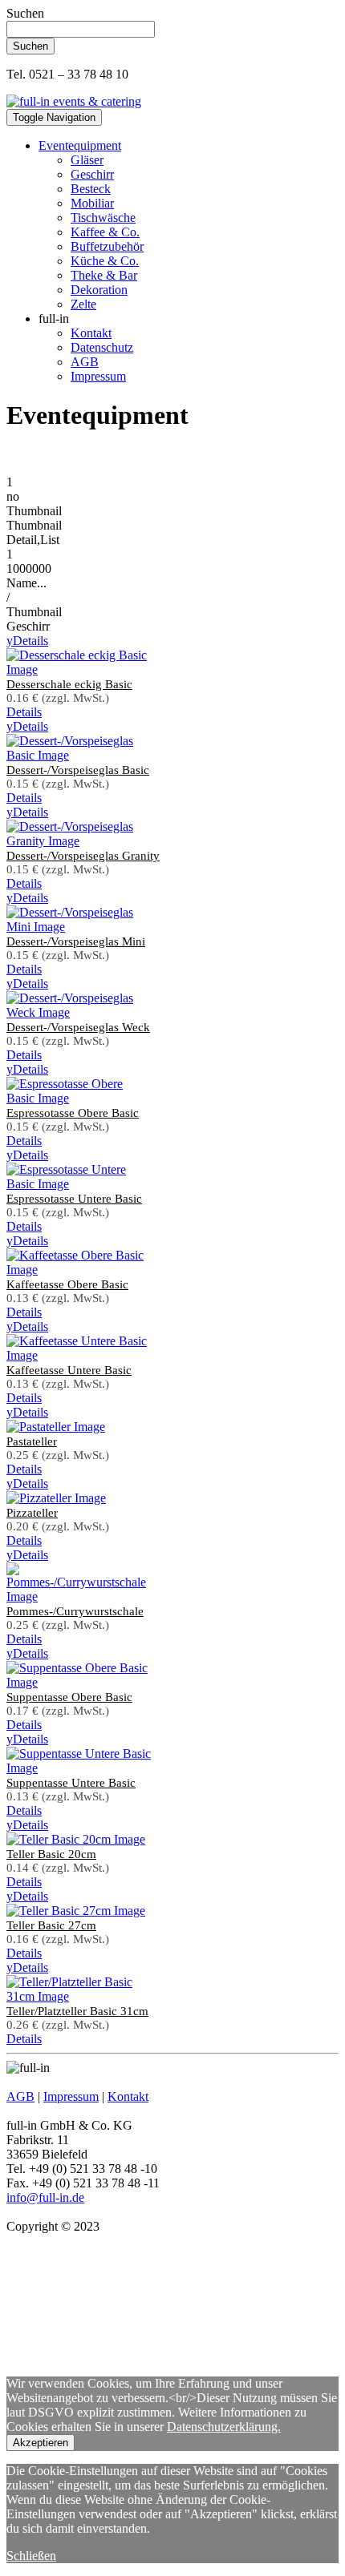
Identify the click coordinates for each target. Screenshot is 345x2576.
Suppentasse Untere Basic (71, 1783)
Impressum (98, 376)
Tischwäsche (103, 218)
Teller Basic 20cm (51, 1854)
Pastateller (32, 1441)
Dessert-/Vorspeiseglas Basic (78, 770)
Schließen (31, 2556)
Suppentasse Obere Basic (69, 1697)
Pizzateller (32, 1513)
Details (27, 641)
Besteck (91, 189)
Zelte (83, 304)
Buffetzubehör (107, 246)
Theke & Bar (104, 275)
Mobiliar (92, 203)
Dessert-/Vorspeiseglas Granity (83, 856)
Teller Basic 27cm (51, 1925)
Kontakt (91, 333)
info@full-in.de (45, 2197)
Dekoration (99, 290)
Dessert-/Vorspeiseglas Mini (76, 941)
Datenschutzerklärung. (224, 2427)
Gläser (87, 160)
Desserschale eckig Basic (69, 684)
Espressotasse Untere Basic (74, 1199)
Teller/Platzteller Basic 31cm (77, 2011)
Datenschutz (102, 347)
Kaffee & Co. (105, 232)
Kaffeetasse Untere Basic (69, 1370)
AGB (85, 362)
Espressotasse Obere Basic (73, 1113)
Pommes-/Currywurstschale (75, 1611)
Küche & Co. (105, 261)
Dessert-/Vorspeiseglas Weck (78, 1027)
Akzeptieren (41, 2443)
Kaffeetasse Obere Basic (67, 1284)
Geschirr (92, 174)
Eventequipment (80, 145)
